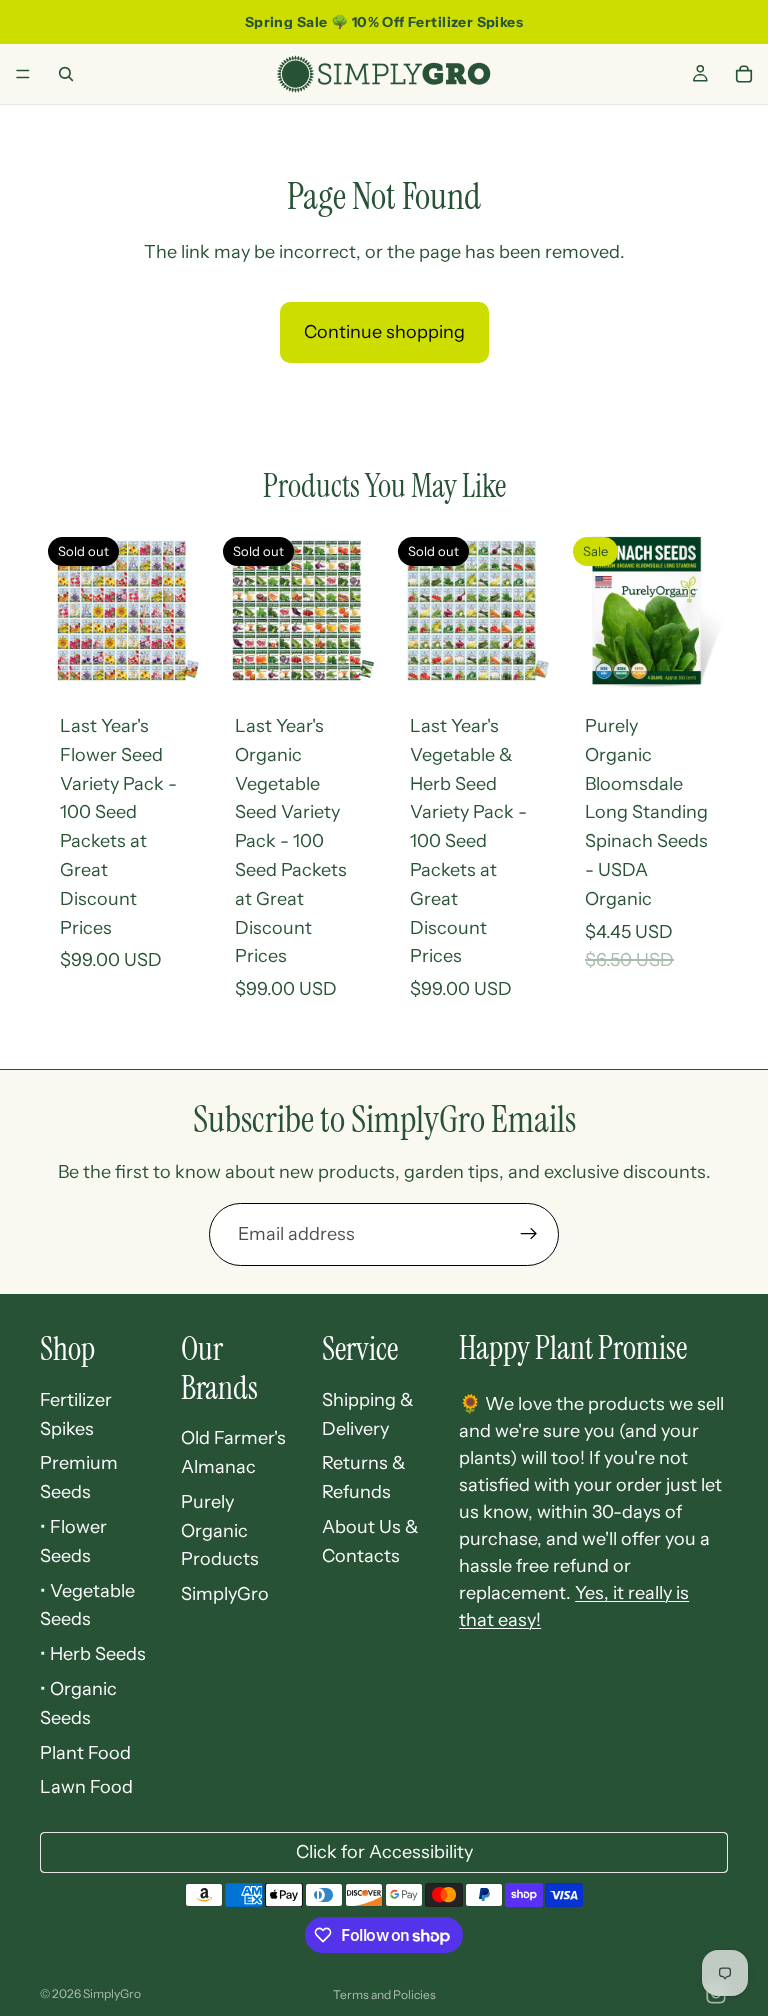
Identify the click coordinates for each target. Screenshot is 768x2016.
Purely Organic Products (220, 1531)
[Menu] (23, 74)
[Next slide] (706, 611)
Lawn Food (86, 1787)
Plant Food (85, 1753)
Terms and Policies (384, 1994)
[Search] (66, 74)
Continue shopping (384, 332)
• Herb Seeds (93, 1654)
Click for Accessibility (384, 1852)
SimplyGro (225, 1594)
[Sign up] (529, 1234)
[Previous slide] (587, 611)
